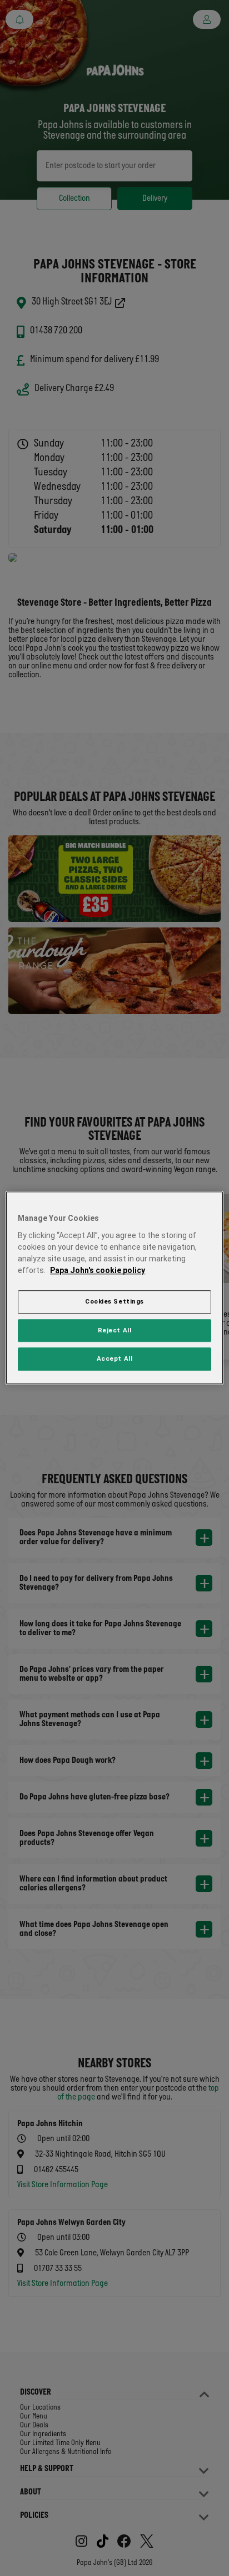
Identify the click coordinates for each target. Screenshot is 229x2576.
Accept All (115, 1359)
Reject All (115, 1330)
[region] (114, 1288)
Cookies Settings (114, 1301)
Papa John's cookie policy (98, 1270)
